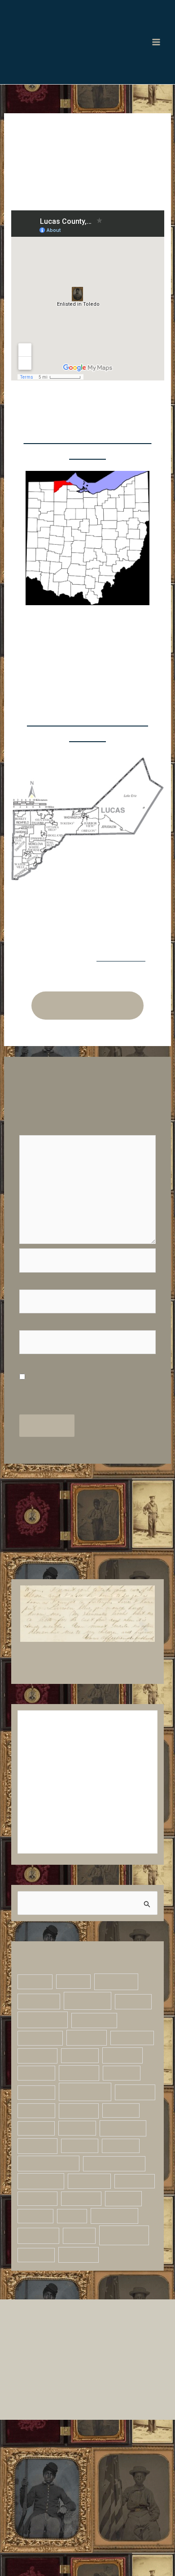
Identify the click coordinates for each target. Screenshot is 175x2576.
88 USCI (119, 2300)
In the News (126, 2354)
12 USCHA (91, 2122)
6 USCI (36, 2104)
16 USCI (85, 2157)
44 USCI (91, 2248)
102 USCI (90, 2319)
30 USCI (131, 2213)
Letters (41, 2371)
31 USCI (37, 2231)
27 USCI (91, 2194)
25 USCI (131, 2175)
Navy (87, 2371)
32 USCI (80, 2231)
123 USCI (84, 2336)
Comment (40, 1201)
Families (38, 2354)
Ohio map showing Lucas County (87, 476)
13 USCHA (87, 2140)
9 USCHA (85, 2104)
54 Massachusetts (55, 2283)
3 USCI (77, 2066)
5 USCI (95, 2085)
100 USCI (41, 2319)
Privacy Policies (88, 2509)
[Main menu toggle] (156, 47)
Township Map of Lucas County (88, 771)
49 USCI (82, 2266)
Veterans (41, 2411)
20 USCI (38, 2175)
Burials (129, 2336)
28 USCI (40, 2213)
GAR (79, 2354)
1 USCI (36, 2066)
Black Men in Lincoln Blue (59, 26)
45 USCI (37, 2266)
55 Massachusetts (54, 2300)
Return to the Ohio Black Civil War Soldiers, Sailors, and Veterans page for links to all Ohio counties (88, 1063)
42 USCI (41, 2248)
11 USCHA (40, 2122)
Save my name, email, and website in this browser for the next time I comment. (86, 1461)
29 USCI (87, 2213)
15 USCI (39, 2157)
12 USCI (39, 2140)
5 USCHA (42, 2085)
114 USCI (38, 2336)
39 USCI (125, 2231)
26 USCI (38, 2194)
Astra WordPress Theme (93, 2492)
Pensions (96, 2391)
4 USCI (121, 2066)
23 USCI (85, 2175)
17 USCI (131, 2157)
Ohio (44, 2391)
